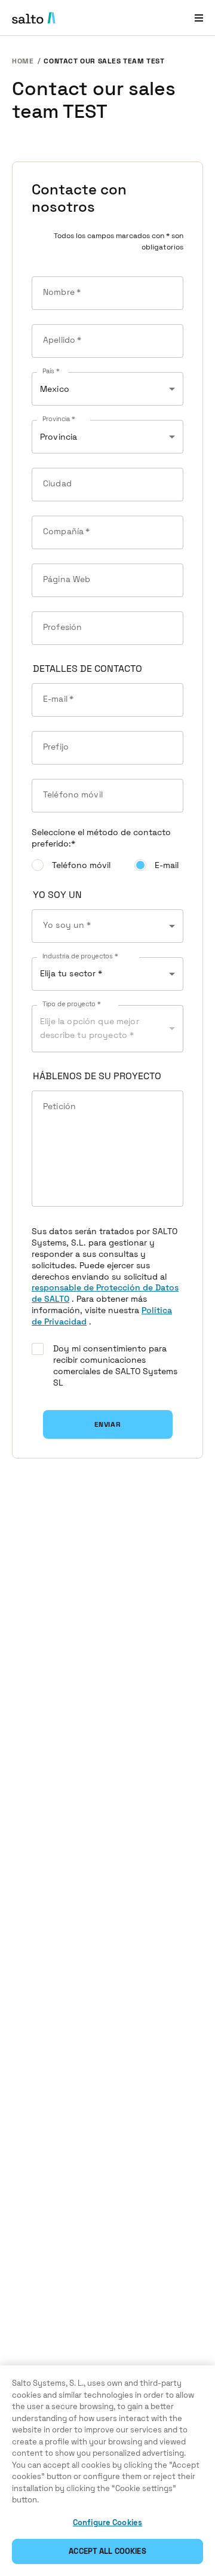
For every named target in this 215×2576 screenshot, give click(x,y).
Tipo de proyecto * (72, 1004)
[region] (107, 2471)
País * (51, 372)
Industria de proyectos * (80, 957)
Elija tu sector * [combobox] (71, 973)
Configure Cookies (107, 2522)
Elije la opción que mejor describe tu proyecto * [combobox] (90, 1028)
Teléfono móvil (81, 865)
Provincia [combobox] (59, 437)
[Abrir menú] (199, 18)
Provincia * (59, 419)
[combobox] (107, 926)
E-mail (167, 865)
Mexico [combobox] (55, 389)
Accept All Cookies (107, 2551)
